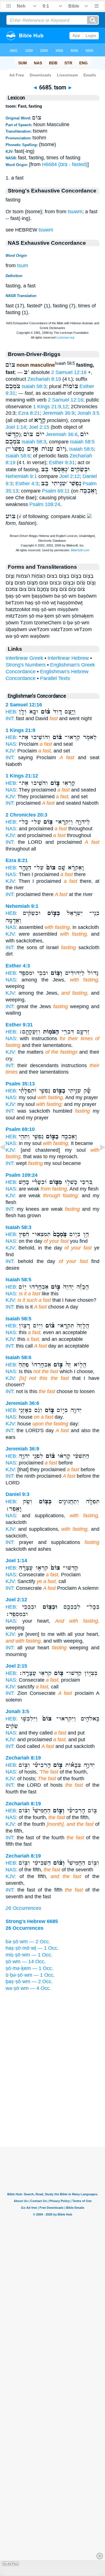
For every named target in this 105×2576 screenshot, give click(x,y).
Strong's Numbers (26, 665)
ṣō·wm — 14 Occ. (26, 1962)
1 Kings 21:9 (20, 730)
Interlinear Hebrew (68, 658)
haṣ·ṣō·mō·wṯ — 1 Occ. (32, 1948)
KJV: (11, 751)
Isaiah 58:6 (18, 456)
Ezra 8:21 (29, 413)
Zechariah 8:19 (44, 379)
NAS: (11, 744)
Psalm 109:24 (45, 504)
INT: (10, 718)
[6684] (7, 1160)
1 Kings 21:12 (22, 776)
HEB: (11, 712)
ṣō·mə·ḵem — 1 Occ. (29, 1968)
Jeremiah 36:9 (59, 413)
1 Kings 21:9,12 (51, 407)
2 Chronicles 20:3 (26, 815)
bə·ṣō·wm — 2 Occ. (28, 1942)
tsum (23, 266)
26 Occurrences (23, 1908)
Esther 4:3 (27, 484)
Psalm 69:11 (56, 491)
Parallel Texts (55, 678)
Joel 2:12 (70, 476)
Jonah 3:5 (88, 413)
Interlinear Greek (24, 658)
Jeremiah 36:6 (62, 434)
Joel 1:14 (16, 427)
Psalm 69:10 (20, 1129)
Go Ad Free (11, 2564)
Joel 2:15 (39, 427)
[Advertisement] (53, 2112)
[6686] (98, 1160)
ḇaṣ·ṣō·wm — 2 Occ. (29, 1981)
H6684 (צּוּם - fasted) (65, 164)
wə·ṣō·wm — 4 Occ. (28, 1988)
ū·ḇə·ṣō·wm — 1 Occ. (30, 1975)
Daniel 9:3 (17, 1494)
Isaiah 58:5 (82, 442)
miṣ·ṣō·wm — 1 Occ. (29, 1955)
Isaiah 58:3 (34, 386)
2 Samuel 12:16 (69, 372)
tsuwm (75, 212)
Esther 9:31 (62, 462)
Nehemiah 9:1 (21, 476)
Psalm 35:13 (20, 1084)
